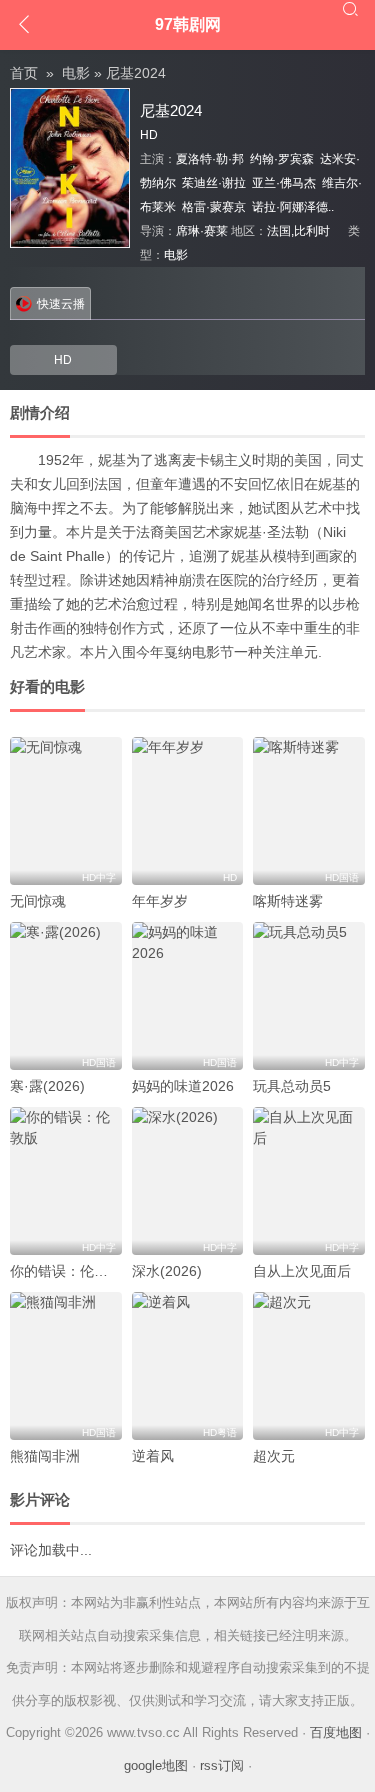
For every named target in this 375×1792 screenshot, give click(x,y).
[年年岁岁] (188, 811)
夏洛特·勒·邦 (210, 159)
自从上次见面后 (302, 1271)
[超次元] (309, 1366)
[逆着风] (188, 1366)
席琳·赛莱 (202, 231)
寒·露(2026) (47, 1086)
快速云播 (61, 304)
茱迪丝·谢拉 (214, 183)
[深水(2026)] (188, 1181)
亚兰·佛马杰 (284, 183)
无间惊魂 (38, 901)
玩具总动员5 (292, 1086)
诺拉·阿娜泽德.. (293, 207)
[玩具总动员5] (309, 996)
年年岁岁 (160, 901)
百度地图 (336, 1732)
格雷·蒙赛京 (214, 207)
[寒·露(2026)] (66, 996)
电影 (76, 73)
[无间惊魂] (66, 811)
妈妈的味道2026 (183, 1086)
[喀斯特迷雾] (309, 811)
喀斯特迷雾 (288, 901)
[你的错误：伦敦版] (66, 1181)
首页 (24, 73)
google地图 (156, 1765)
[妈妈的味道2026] (188, 996)
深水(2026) (167, 1271)
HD (63, 360)
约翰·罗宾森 (282, 159)
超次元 (274, 1456)
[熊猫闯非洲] (66, 1366)
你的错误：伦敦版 (66, 1271)
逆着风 (153, 1456)
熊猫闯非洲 (45, 1456)
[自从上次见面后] (309, 1181)
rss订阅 (222, 1765)
